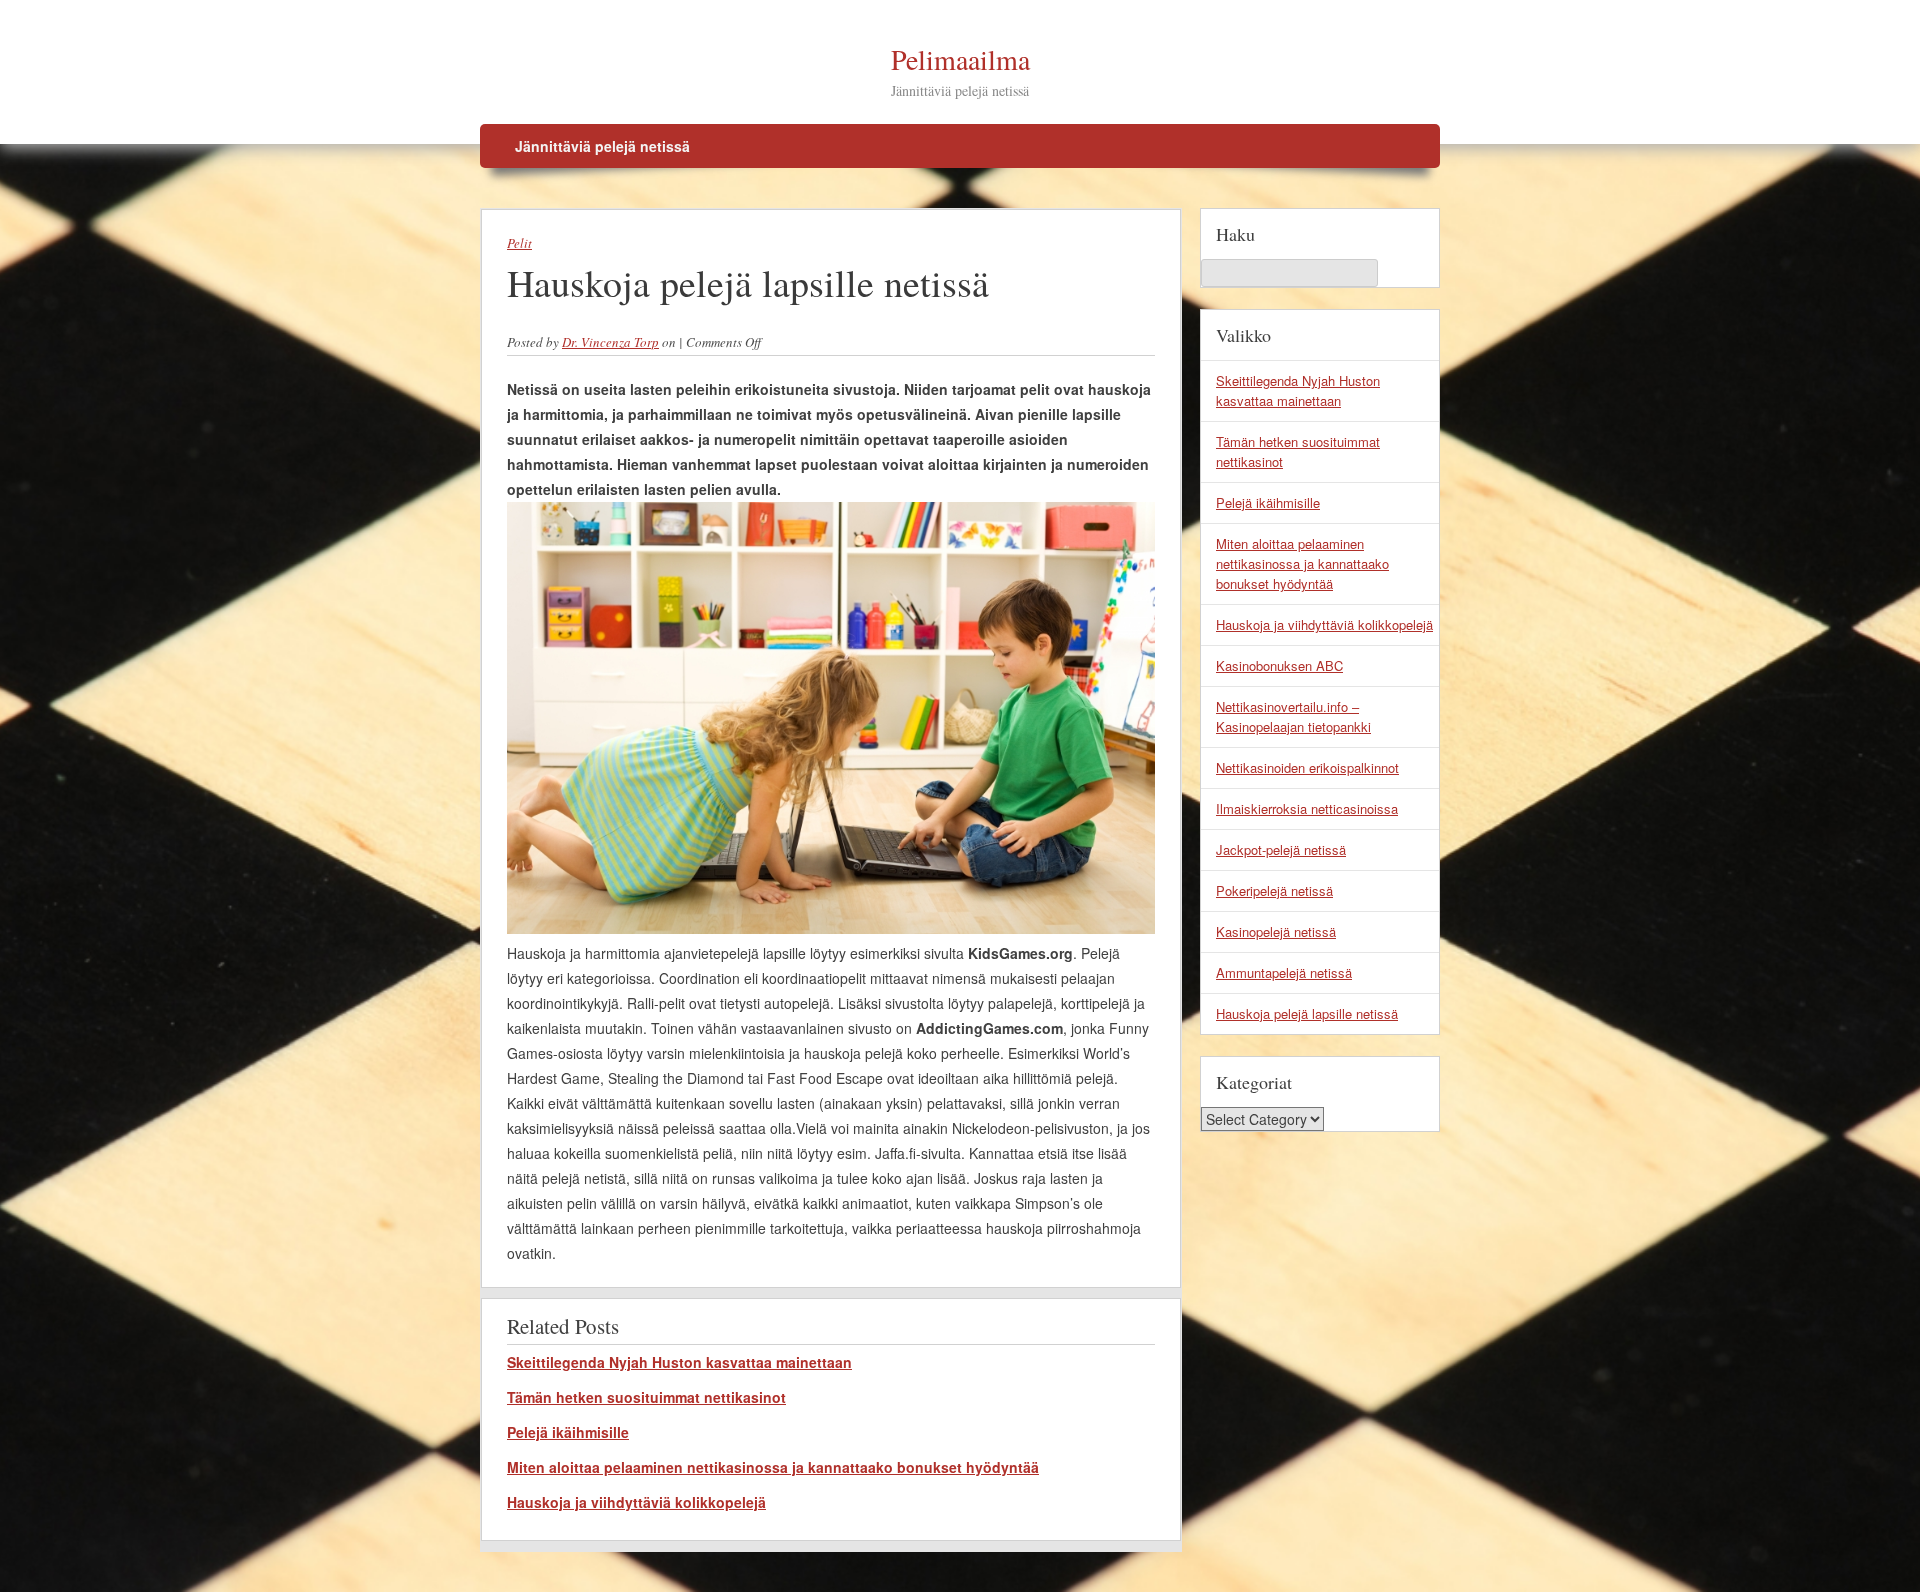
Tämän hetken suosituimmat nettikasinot (646, 1397)
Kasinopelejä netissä (1276, 931)
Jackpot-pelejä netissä (1281, 849)
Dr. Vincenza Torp (610, 342)
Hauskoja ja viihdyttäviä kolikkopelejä (636, 1502)
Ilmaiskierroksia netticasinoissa (1307, 808)
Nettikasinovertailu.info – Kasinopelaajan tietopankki (1293, 716)
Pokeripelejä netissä (1274, 890)
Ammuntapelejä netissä (1284, 972)
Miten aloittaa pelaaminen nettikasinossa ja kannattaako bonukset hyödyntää (773, 1467)
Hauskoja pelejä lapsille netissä (1307, 1013)
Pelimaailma (960, 59)
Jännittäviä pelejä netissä (602, 146)
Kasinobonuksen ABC (1279, 665)
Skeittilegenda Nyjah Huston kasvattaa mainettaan (679, 1362)
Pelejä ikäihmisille (568, 1432)
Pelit (519, 243)
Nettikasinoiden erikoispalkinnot (1307, 767)
